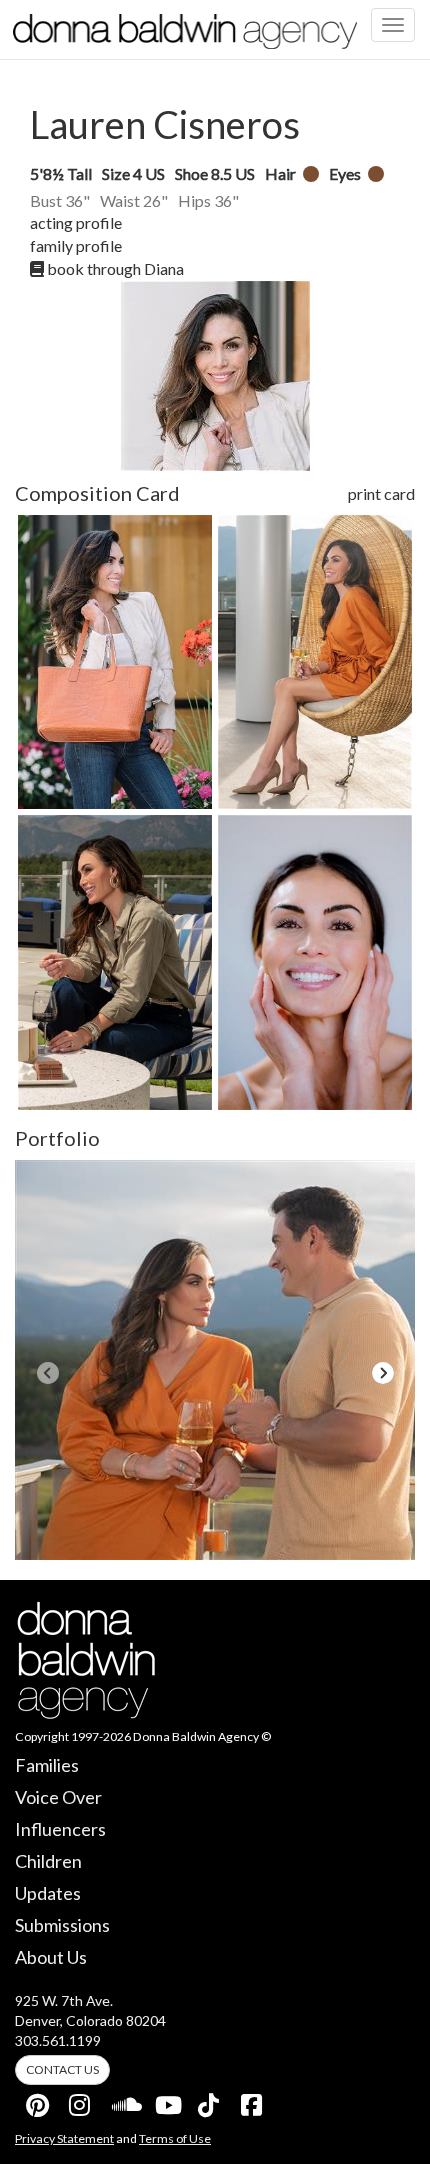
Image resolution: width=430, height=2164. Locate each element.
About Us (51, 1957)
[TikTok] (210, 2101)
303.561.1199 (58, 2040)
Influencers (60, 1829)
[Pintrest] (38, 2101)
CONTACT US (62, 2069)
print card (381, 493)
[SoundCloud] (124, 2101)
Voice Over (58, 1797)
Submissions (62, 1925)
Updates (48, 1893)
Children (48, 1861)
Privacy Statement (64, 2138)
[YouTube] (167, 2101)
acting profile (76, 222)
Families (47, 1765)
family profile (76, 245)
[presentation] (47, 1373)
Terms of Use (175, 2138)
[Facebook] (253, 2101)
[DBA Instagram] (81, 2101)
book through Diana (114, 268)
